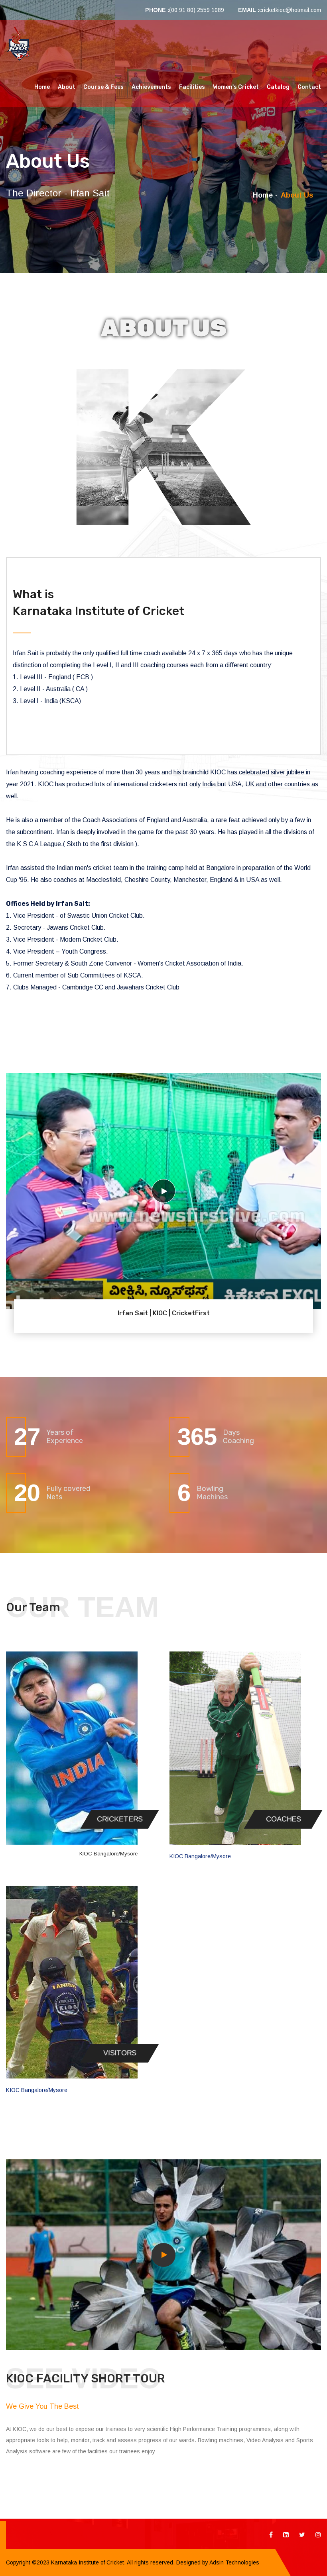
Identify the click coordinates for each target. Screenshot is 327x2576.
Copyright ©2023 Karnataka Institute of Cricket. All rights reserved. (90, 2562)
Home (42, 87)
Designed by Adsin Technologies (217, 2562)
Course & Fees (103, 87)
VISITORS (120, 2053)
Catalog (278, 87)
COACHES (283, 1819)
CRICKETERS (120, 1819)
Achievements (151, 87)
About (67, 87)
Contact (309, 87)
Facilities (192, 87)
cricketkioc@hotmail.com (290, 10)
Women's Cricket (236, 87)
